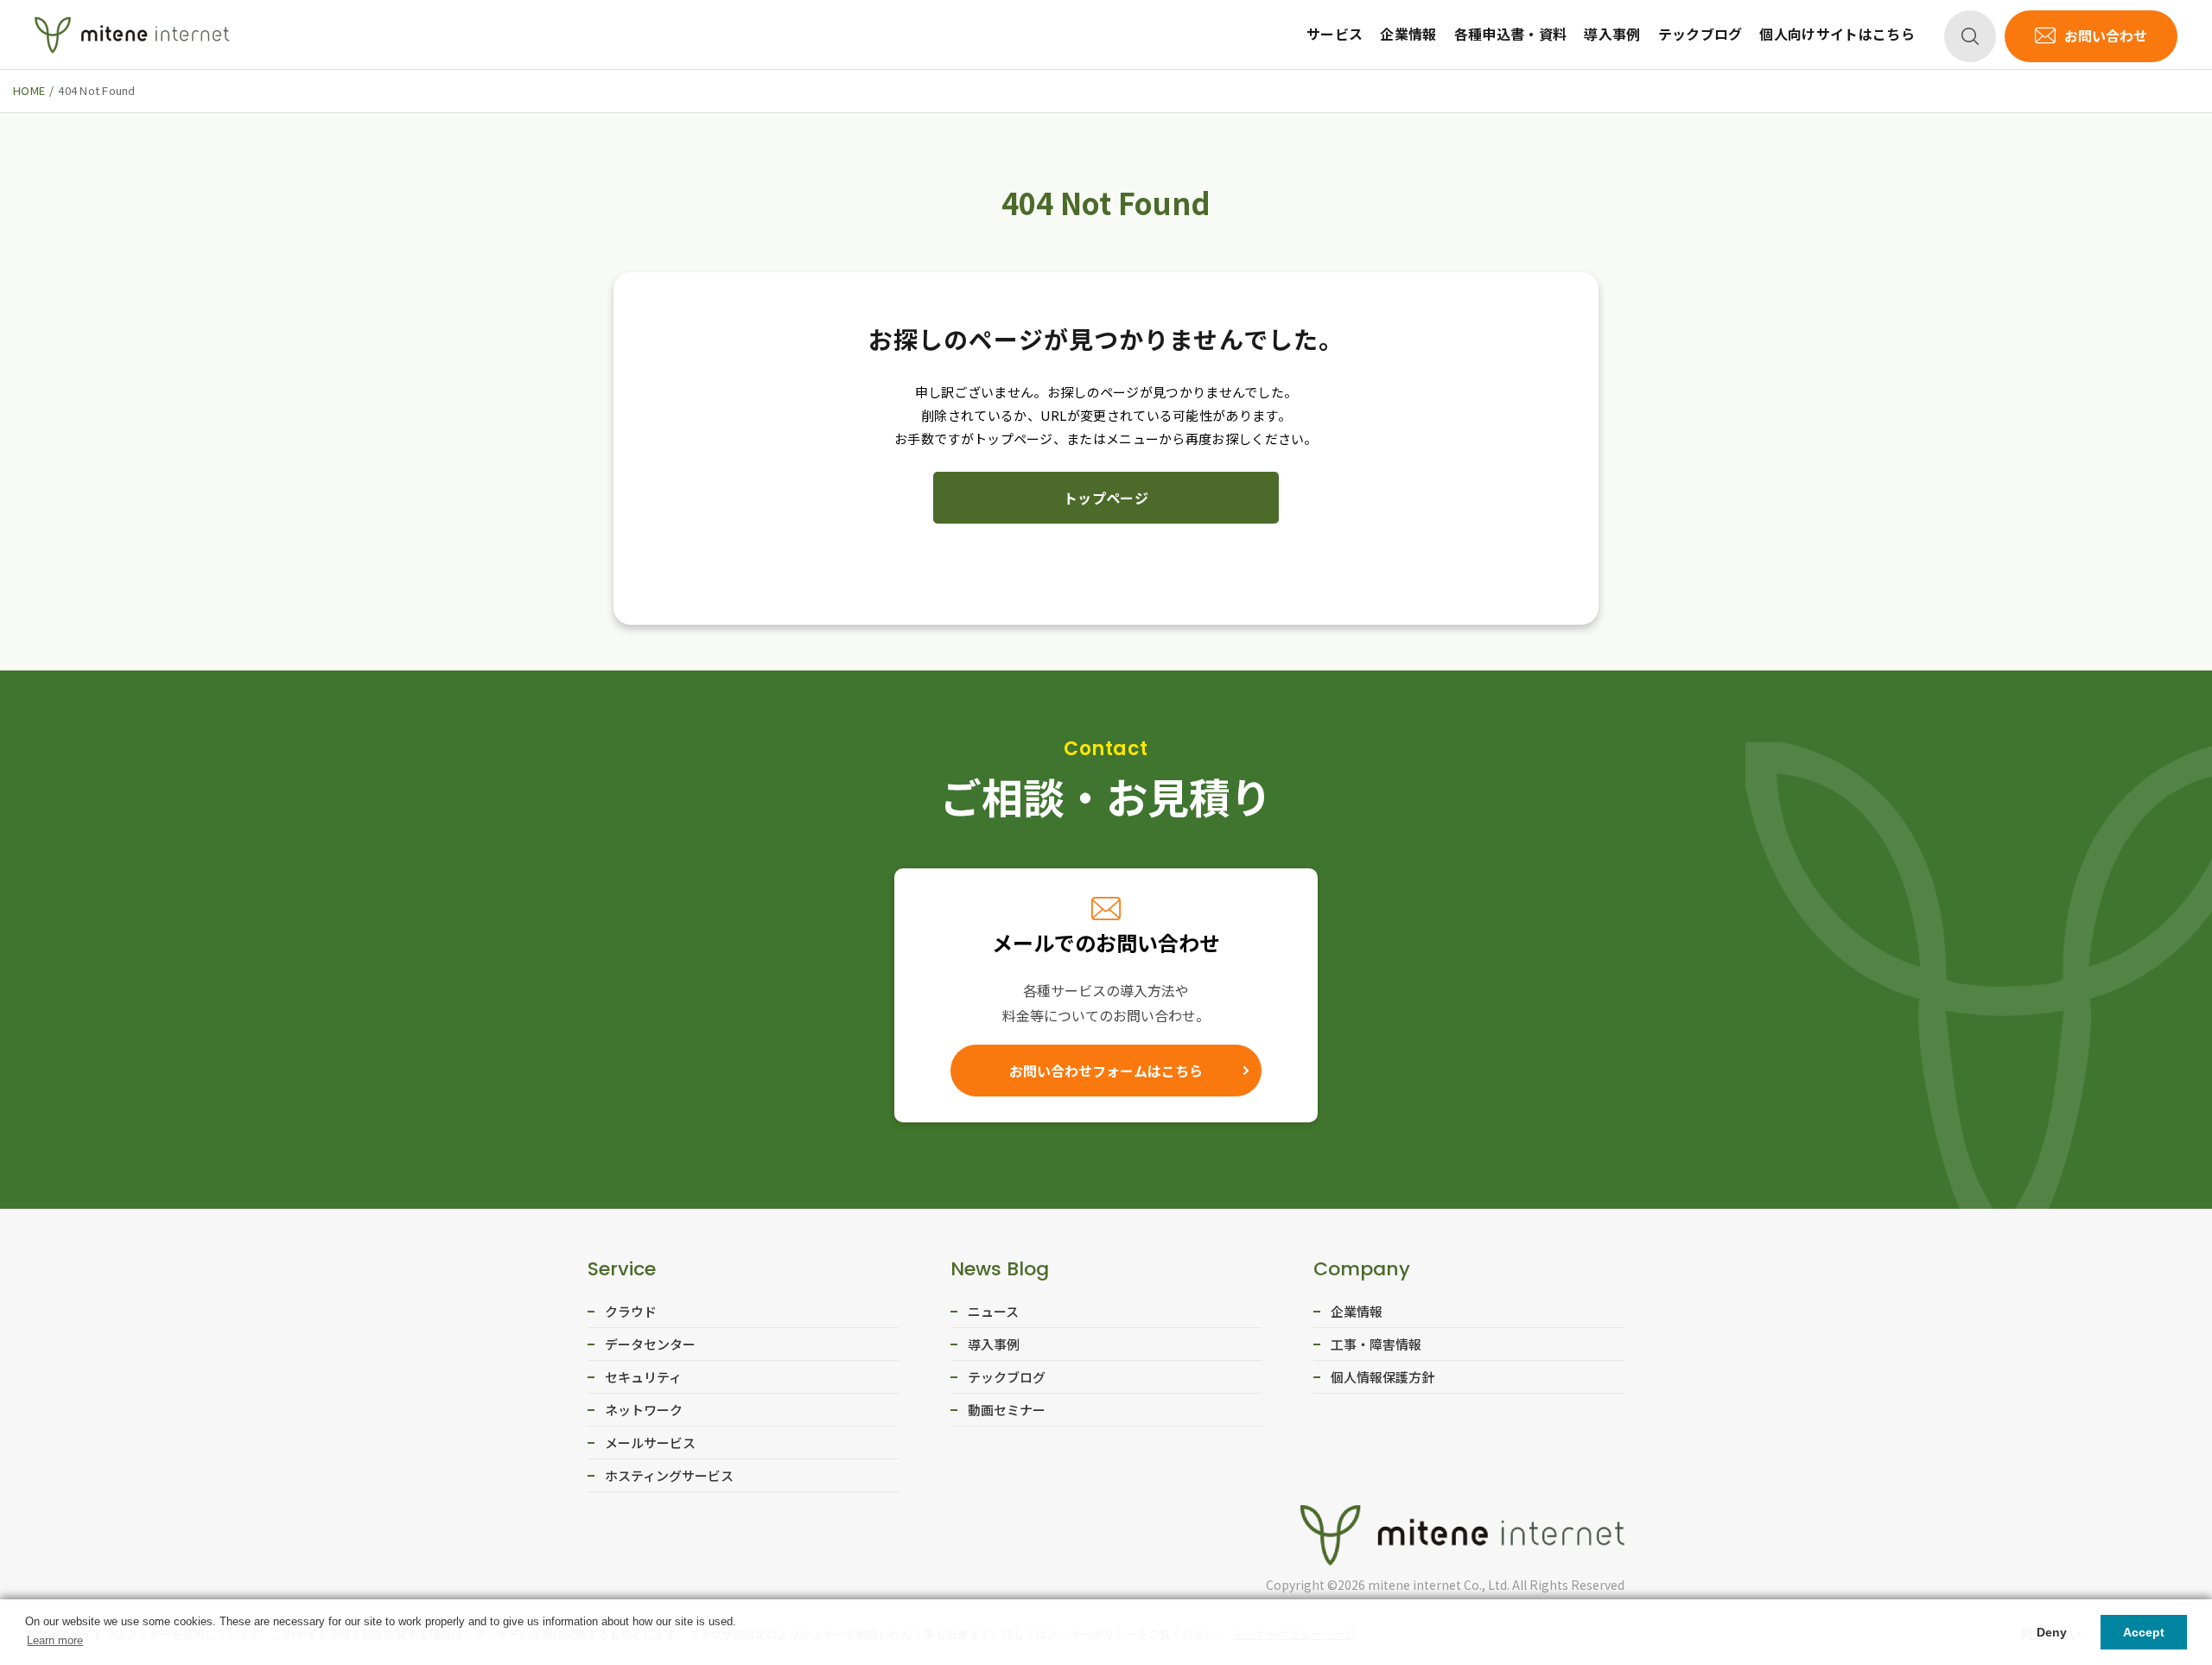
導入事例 (1612, 34)
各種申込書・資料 (1511, 34)
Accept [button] (2144, 1632)
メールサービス (650, 1443)
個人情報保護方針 (1382, 1377)
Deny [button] (2052, 1632)
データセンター (650, 1344)
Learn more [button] (55, 1640)
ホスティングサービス (669, 1475)
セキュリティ (643, 1377)
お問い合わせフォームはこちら (1106, 1071)
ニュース (993, 1311)
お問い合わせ (2106, 35)
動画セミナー (1007, 1410)
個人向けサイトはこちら (1837, 34)
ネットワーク (644, 1410)
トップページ (1106, 498)
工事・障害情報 (1376, 1344)
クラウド (631, 1311)
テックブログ (1700, 34)
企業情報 (1408, 34)
